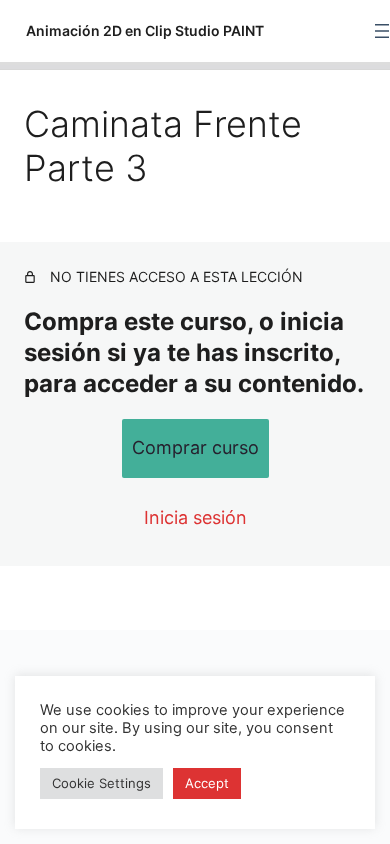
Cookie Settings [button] (101, 783)
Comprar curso (195, 447)
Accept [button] (207, 783)
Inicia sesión (195, 517)
